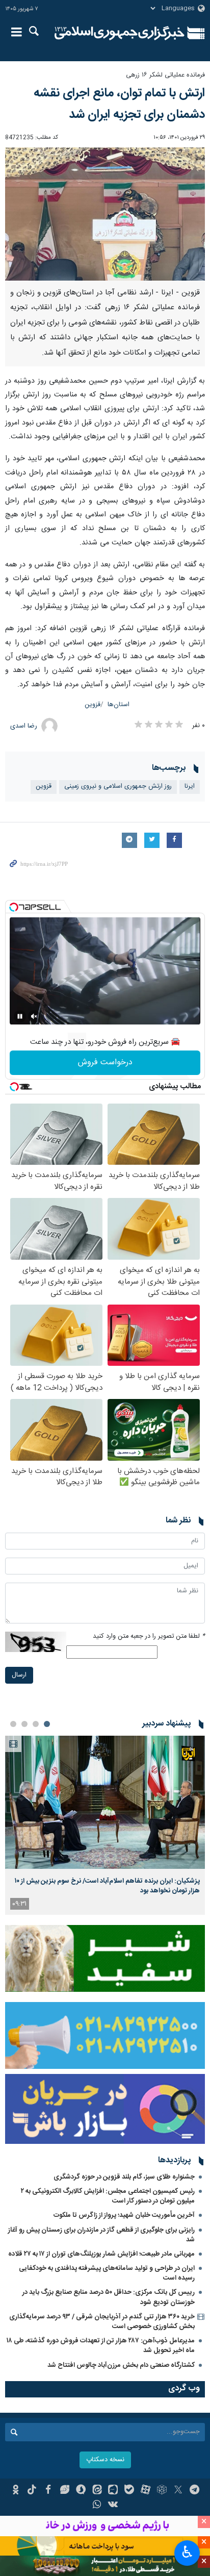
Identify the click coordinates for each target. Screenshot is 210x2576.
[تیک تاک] (32, 2491)
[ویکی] (113, 2506)
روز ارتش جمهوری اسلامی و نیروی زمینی (118, 786)
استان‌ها (119, 705)
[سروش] (81, 2491)
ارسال (19, 1675)
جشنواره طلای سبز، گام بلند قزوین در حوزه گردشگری (124, 2177)
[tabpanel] (105, 1825)
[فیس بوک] (48, 2491)
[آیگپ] (113, 2491)
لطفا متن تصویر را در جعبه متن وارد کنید (149, 1636)
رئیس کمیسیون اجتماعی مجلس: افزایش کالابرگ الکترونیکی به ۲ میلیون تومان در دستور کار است (108, 2196)
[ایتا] (97, 2491)
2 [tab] (36, 1724)
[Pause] (20, 1016)
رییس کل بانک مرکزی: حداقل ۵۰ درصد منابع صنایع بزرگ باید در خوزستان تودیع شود (109, 2297)
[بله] (129, 2491)
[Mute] (34, 1016)
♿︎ (187, 2552)
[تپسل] (14, 907)
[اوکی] (16, 2491)
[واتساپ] (97, 2506)
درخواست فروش (105, 1062)
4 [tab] (13, 1724)
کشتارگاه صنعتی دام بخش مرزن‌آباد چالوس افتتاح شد (121, 2365)
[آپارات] (146, 2491)
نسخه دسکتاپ (105, 2460)
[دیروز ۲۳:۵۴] (105, 1802)
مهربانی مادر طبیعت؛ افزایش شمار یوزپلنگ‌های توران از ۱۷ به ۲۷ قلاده (101, 2254)
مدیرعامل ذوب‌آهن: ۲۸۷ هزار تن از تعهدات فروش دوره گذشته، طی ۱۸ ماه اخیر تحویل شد (101, 2346)
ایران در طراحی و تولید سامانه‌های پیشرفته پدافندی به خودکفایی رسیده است (107, 2273)
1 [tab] (47, 1724)
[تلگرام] (194, 2491)
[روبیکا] (162, 2491)
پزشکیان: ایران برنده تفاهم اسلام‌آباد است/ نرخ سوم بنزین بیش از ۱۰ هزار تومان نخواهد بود (107, 1886)
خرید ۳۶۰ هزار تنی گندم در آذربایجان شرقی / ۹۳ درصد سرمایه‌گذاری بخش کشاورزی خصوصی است (102, 2322)
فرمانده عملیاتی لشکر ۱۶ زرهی (165, 75)
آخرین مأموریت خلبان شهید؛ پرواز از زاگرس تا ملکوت (124, 2215)
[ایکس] (178, 2491)
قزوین (93, 705)
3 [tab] (24, 1724)
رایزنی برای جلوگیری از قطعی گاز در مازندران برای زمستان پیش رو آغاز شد (101, 2235)
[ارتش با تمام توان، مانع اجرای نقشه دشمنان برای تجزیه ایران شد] (105, 214)
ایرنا (120, 33)
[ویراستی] (64, 2491)
